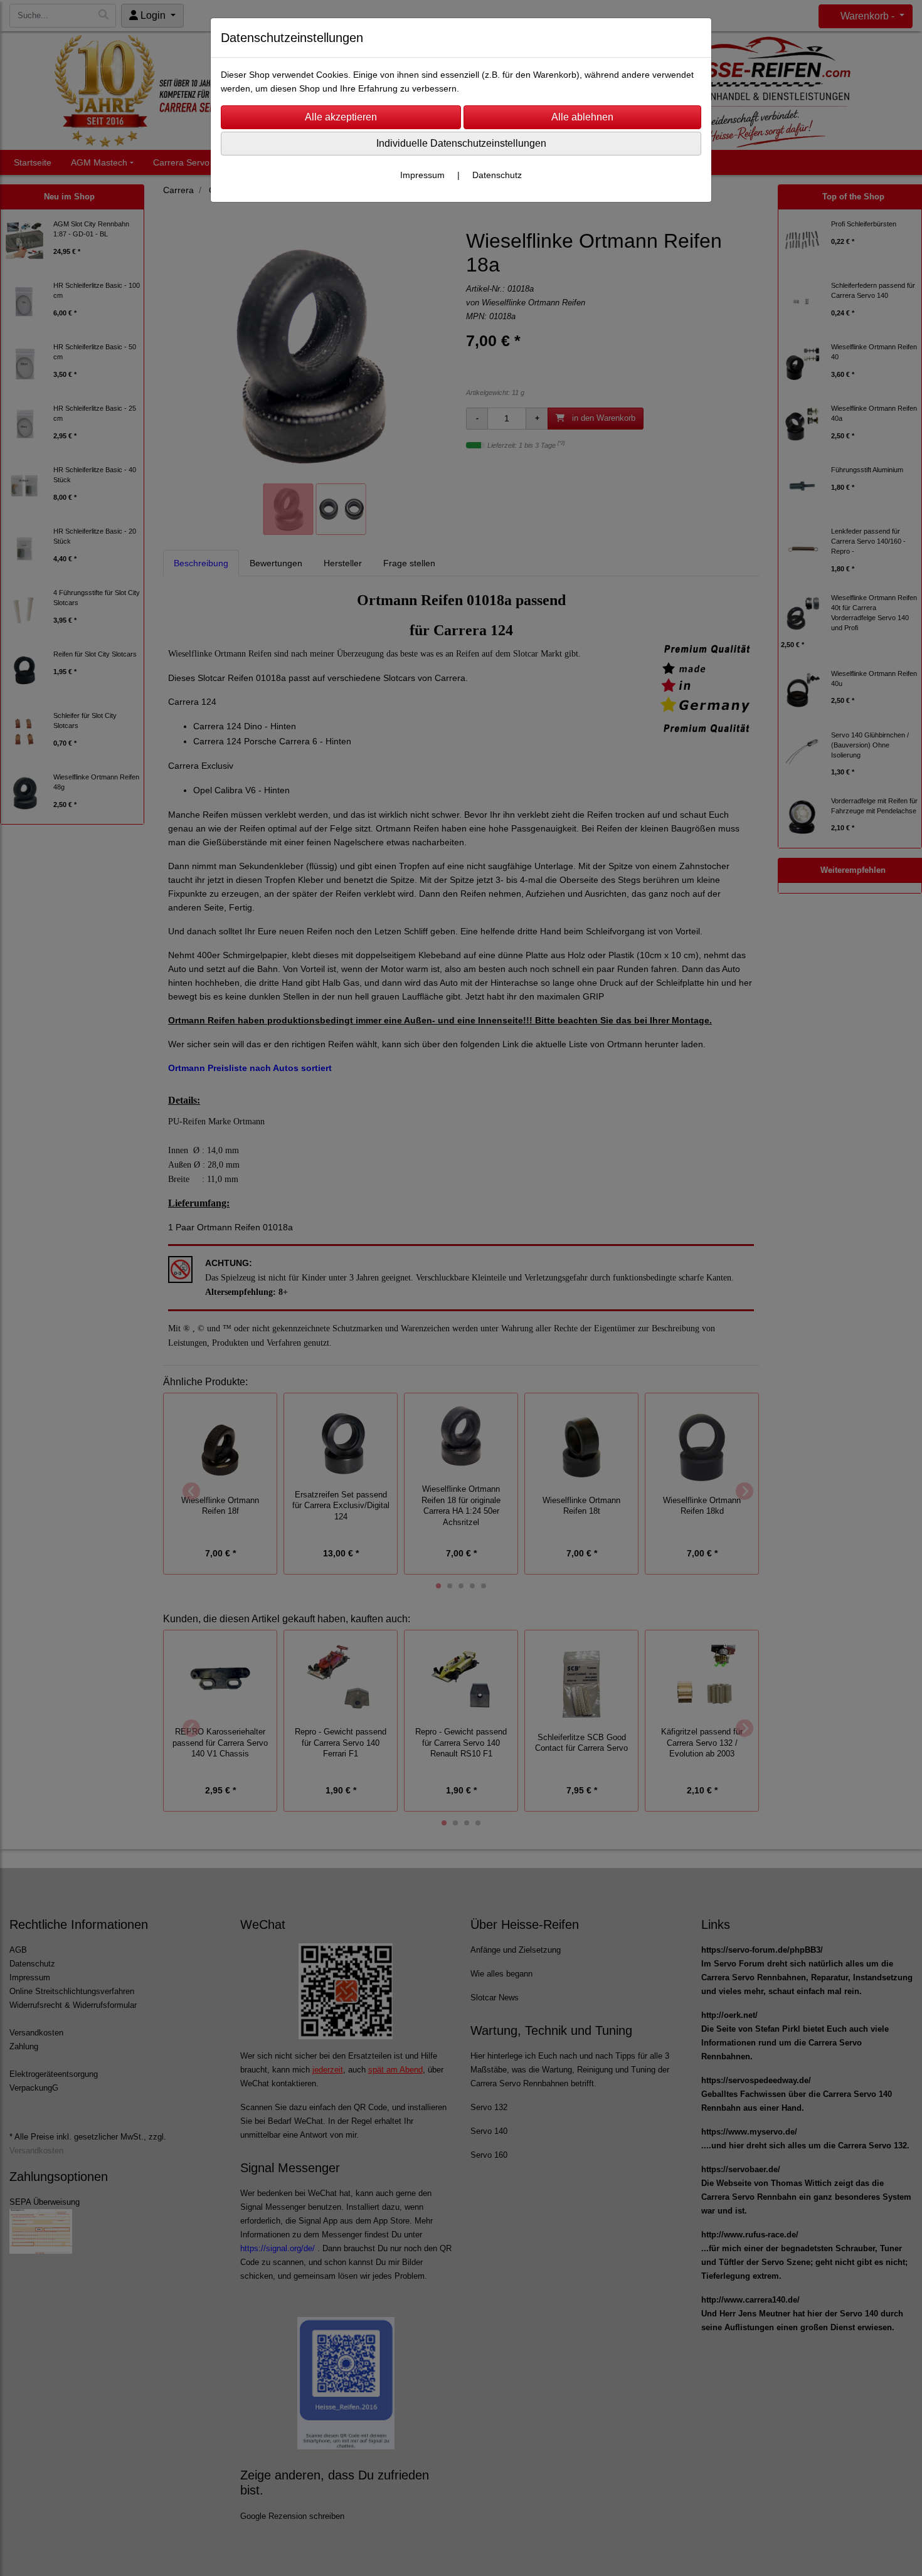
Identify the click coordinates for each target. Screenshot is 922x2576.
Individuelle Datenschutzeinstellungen (461, 143)
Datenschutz (497, 175)
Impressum (422, 175)
